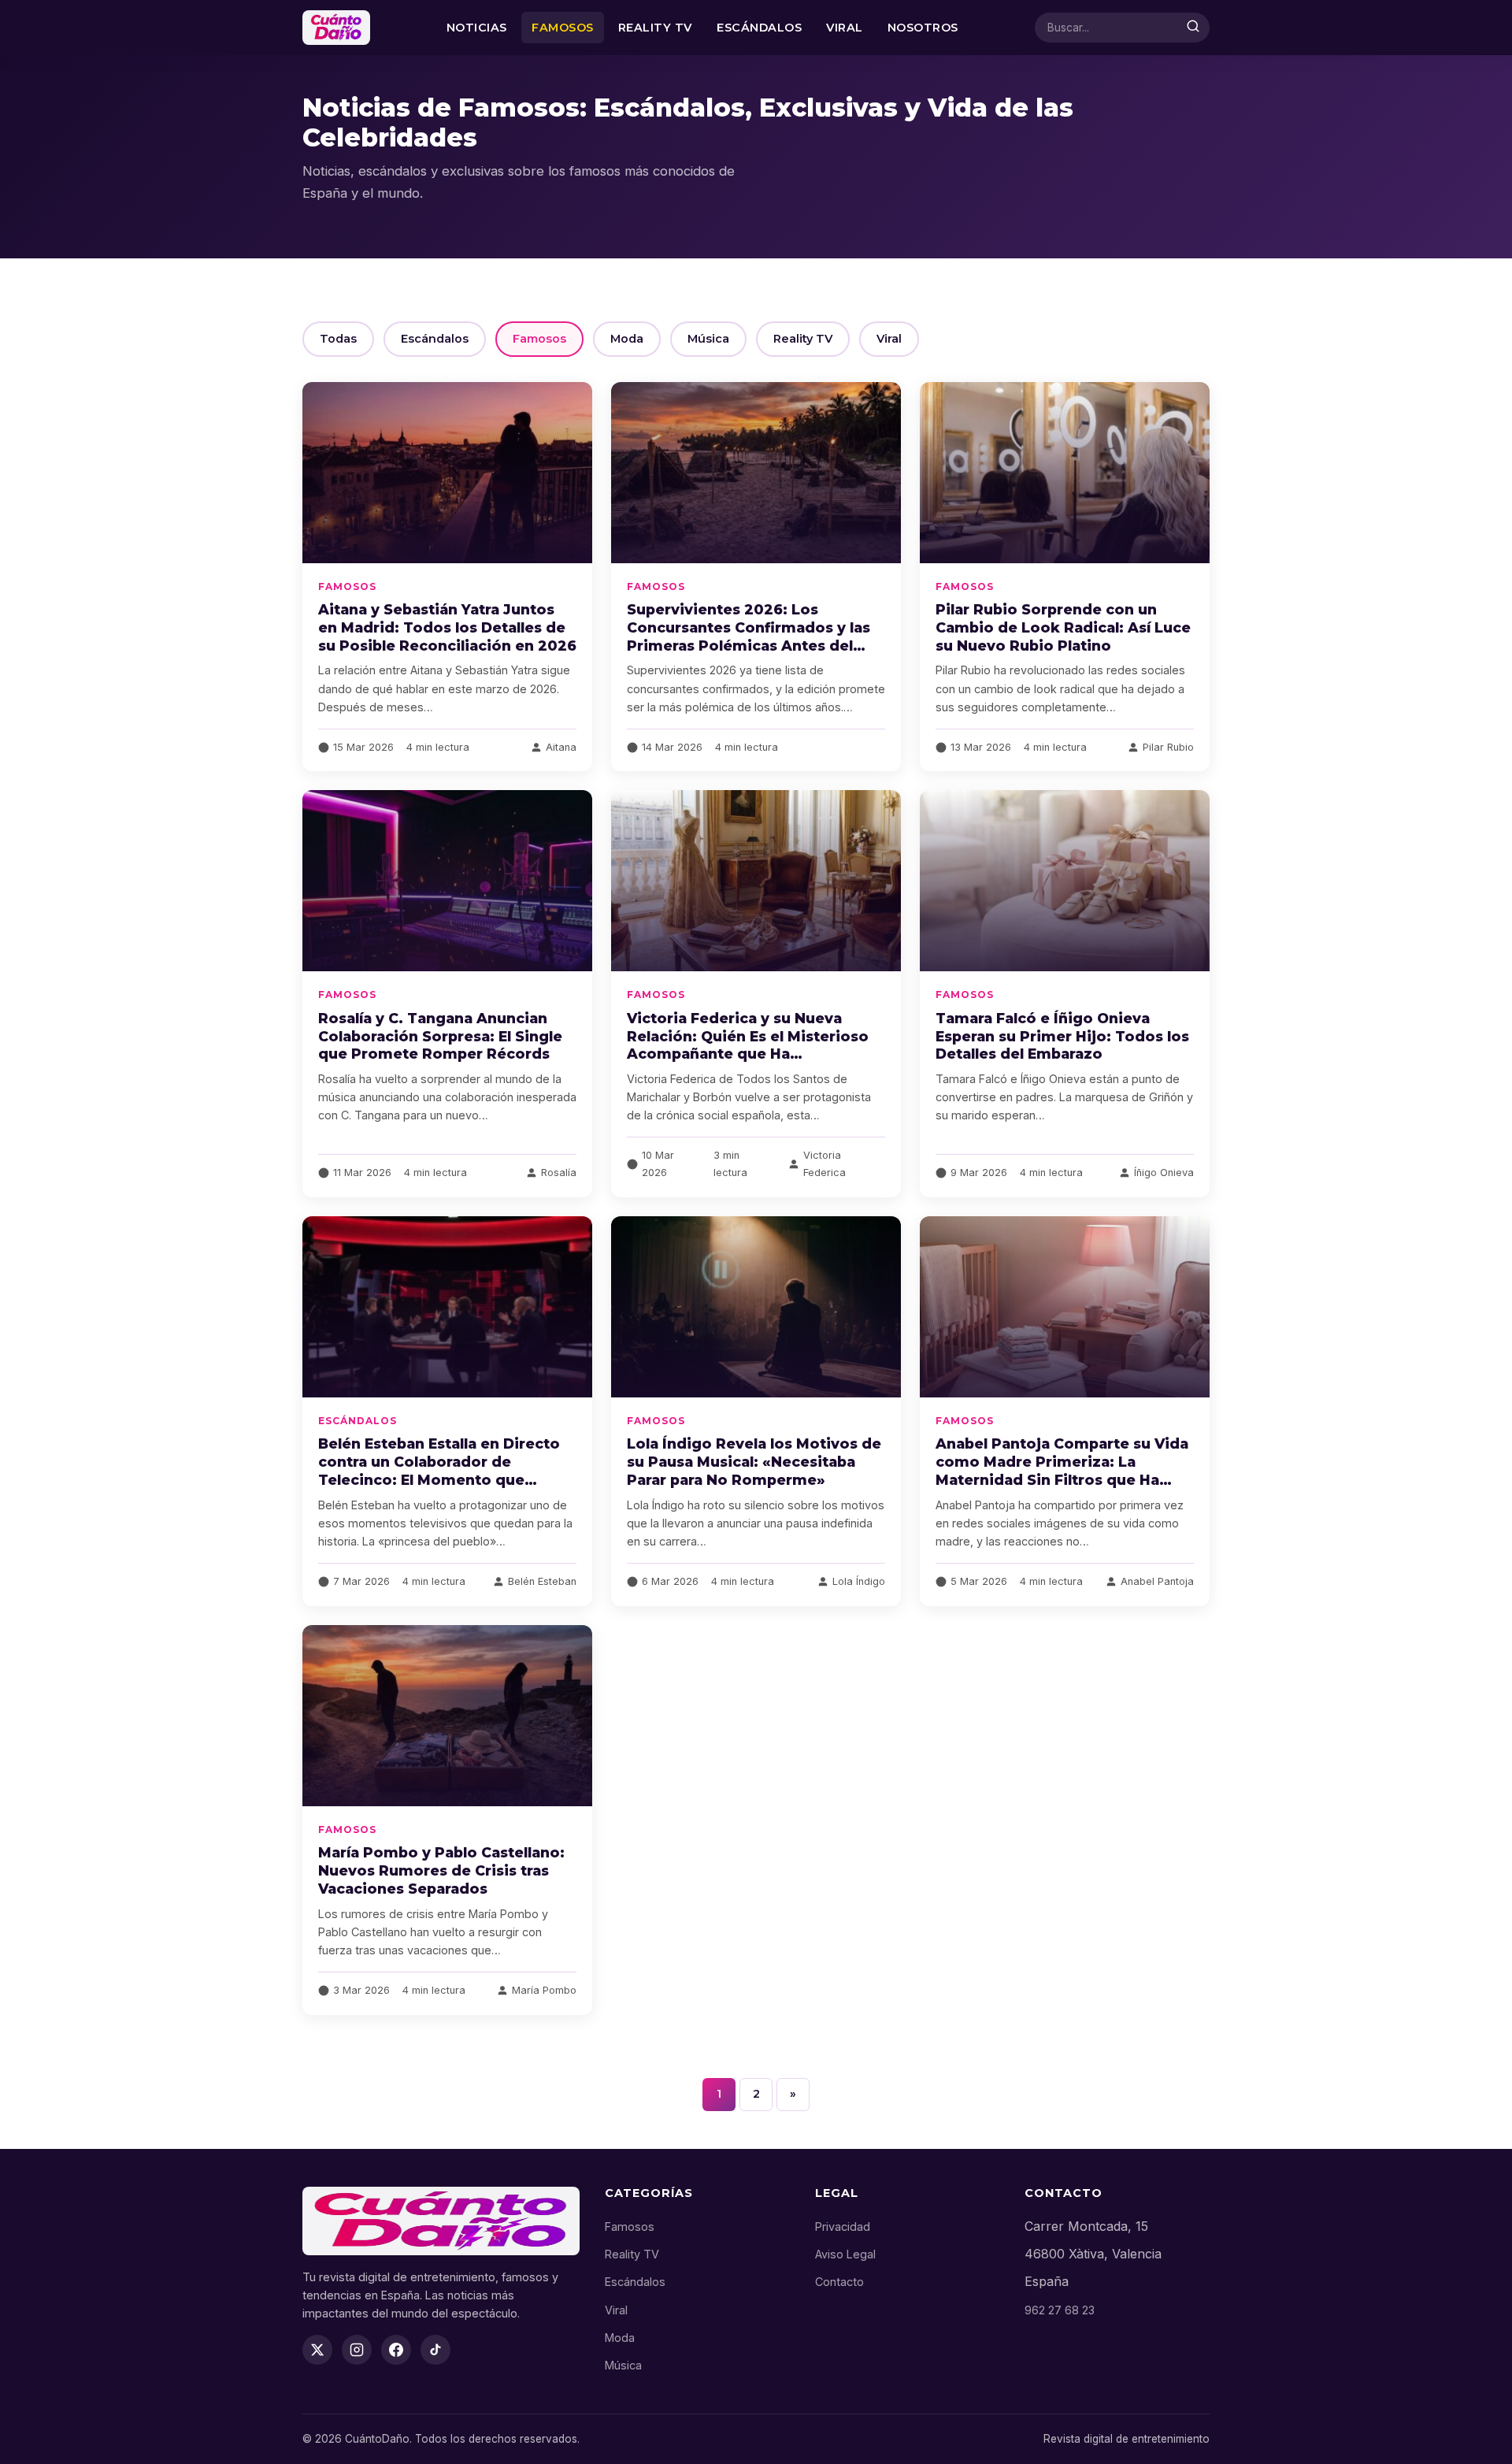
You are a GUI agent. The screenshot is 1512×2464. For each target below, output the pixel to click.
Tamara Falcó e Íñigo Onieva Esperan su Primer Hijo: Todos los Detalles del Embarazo (1062, 1036)
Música (708, 339)
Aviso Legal (845, 2254)
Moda (627, 339)
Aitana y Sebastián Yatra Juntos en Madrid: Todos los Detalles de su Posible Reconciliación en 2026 (447, 627)
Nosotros (923, 28)
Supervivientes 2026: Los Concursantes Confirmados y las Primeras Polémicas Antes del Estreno (749, 636)
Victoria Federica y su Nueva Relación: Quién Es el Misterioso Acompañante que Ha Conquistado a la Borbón (748, 1045)
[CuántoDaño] (336, 28)
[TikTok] (435, 2350)
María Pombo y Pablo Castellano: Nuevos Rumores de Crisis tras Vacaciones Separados (441, 1870)
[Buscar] (1193, 28)
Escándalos (759, 28)
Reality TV (655, 28)
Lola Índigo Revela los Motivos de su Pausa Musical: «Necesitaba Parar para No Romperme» (754, 1462)
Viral (845, 28)
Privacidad (843, 2227)
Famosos (563, 28)
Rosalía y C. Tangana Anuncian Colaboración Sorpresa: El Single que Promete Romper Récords (440, 1036)
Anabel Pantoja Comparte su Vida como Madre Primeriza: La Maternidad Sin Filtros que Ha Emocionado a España (1062, 1471)
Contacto (839, 2282)
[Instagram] (357, 2350)
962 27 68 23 (1060, 2310)
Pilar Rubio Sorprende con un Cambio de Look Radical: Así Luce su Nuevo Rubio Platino (1063, 627)
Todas (338, 339)
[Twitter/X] (317, 2350)
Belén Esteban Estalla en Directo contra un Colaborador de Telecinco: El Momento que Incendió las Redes (439, 1471)
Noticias (477, 28)
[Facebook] (396, 2350)
